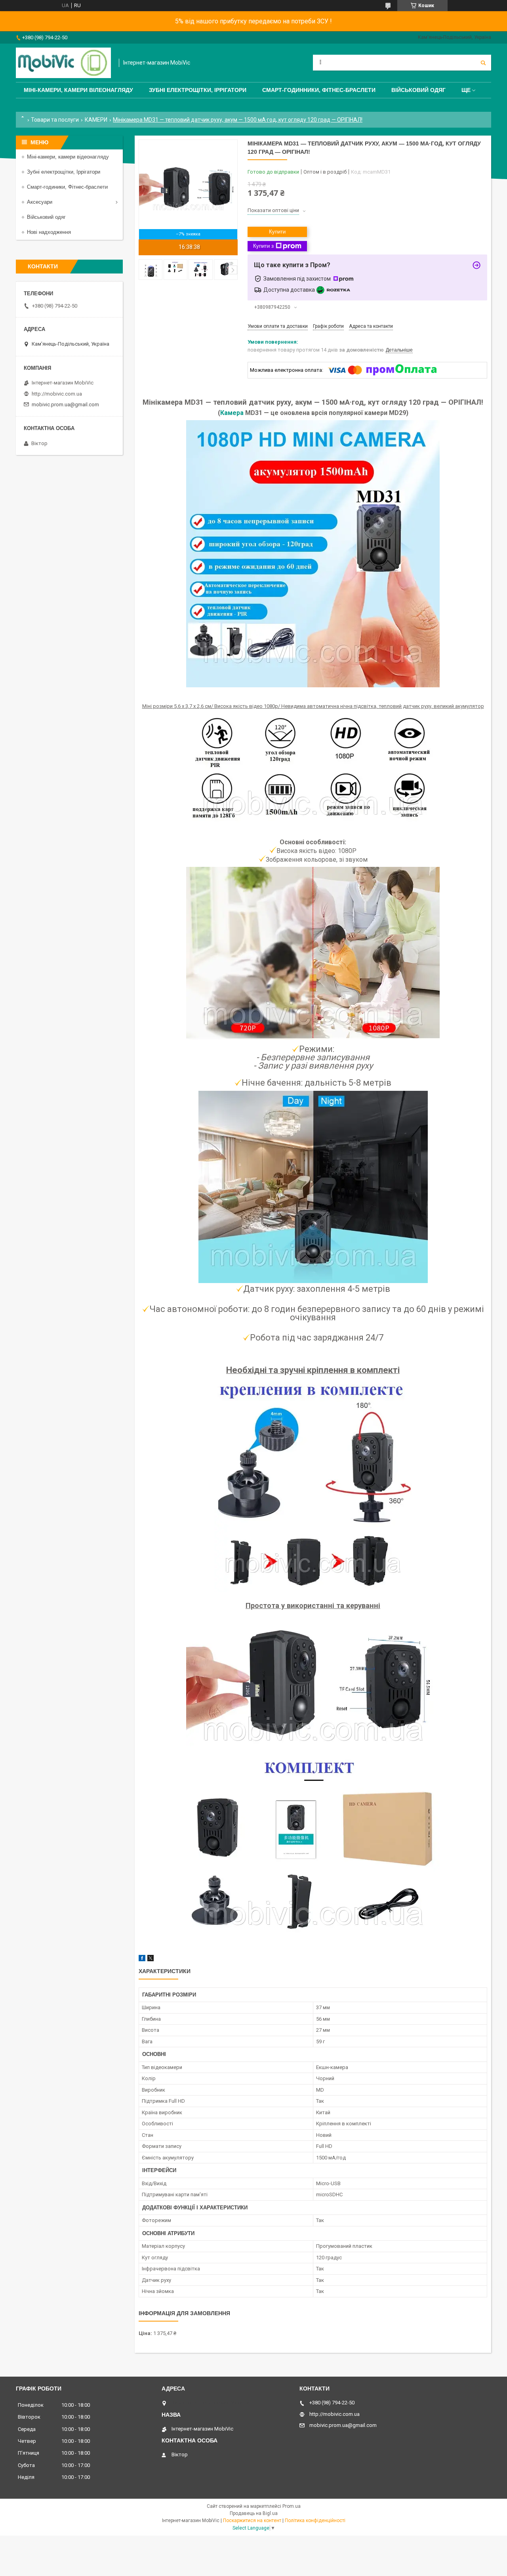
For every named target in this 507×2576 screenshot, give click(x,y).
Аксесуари (40, 202)
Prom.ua (292, 2506)
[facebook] (142, 1959)
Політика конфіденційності (315, 2521)
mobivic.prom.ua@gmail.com (65, 404)
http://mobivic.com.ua (57, 394)
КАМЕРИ (96, 120)
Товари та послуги (55, 120)
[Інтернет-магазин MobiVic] (63, 63)
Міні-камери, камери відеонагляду (68, 157)
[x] (151, 1959)
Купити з (263, 246)
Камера (232, 413)
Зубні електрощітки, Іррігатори (198, 90)
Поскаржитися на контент (252, 2521)
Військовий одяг (418, 90)
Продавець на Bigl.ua (254, 2513)
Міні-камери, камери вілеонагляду (78, 90)
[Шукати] (483, 63)
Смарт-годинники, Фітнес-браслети (319, 90)
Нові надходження (49, 232)
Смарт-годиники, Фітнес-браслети (67, 187)
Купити (277, 232)
